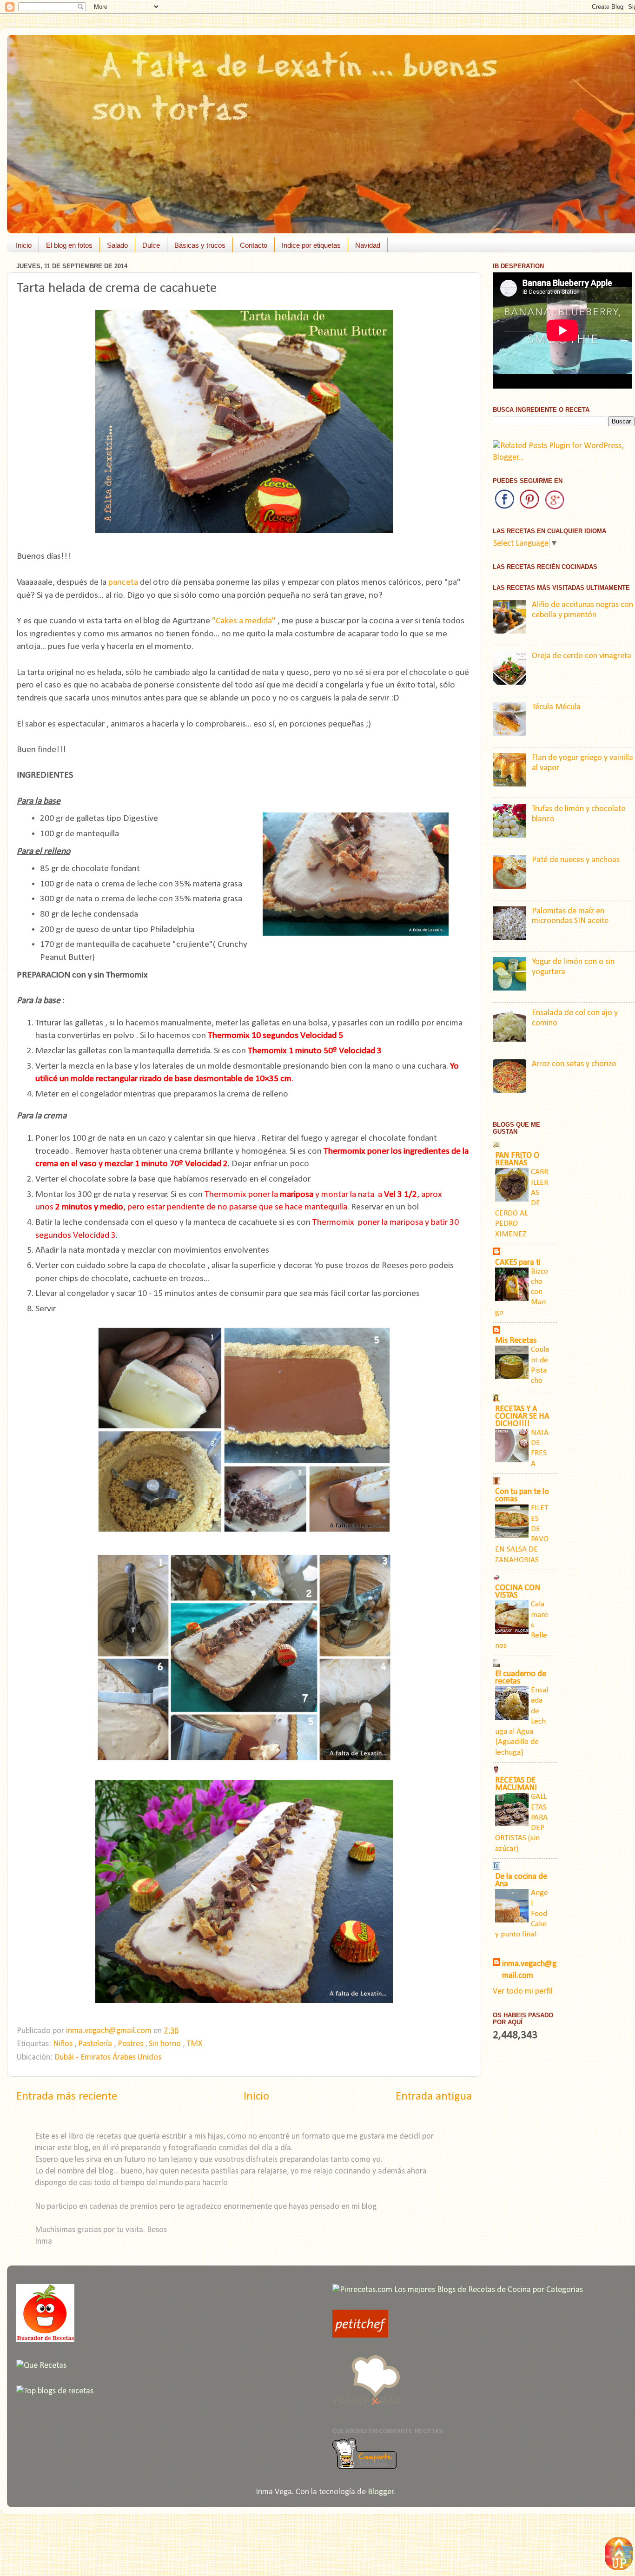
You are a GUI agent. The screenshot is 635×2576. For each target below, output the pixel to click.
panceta (123, 582)
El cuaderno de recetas (521, 1678)
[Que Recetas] (41, 2366)
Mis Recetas (516, 1341)
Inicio (24, 245)
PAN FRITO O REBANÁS (517, 1159)
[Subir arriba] (619, 2556)
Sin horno (166, 2044)
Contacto (254, 245)
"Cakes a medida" (244, 621)
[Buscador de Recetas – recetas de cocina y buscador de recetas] (45, 2340)
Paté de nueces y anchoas (576, 860)
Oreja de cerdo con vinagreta (582, 656)
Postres (131, 2044)
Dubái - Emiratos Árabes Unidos (108, 2057)
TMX (194, 2044)
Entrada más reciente (67, 2097)
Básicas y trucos (200, 245)
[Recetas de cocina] (360, 2335)
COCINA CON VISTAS (518, 1592)
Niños (64, 2044)
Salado (117, 245)
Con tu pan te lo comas (522, 1496)
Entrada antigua (434, 2097)
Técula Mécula (556, 707)
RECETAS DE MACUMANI (516, 1784)
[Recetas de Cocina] (367, 2408)
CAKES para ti (518, 1263)
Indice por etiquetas (311, 245)
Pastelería (96, 2044)
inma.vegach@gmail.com (529, 1970)
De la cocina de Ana (521, 1880)
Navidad (368, 245)
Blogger (381, 2492)
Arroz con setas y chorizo (574, 1064)
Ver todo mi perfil (523, 1991)
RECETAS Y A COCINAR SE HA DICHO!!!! (522, 1417)
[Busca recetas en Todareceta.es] (55, 2391)
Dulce (151, 245)
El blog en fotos (69, 245)
